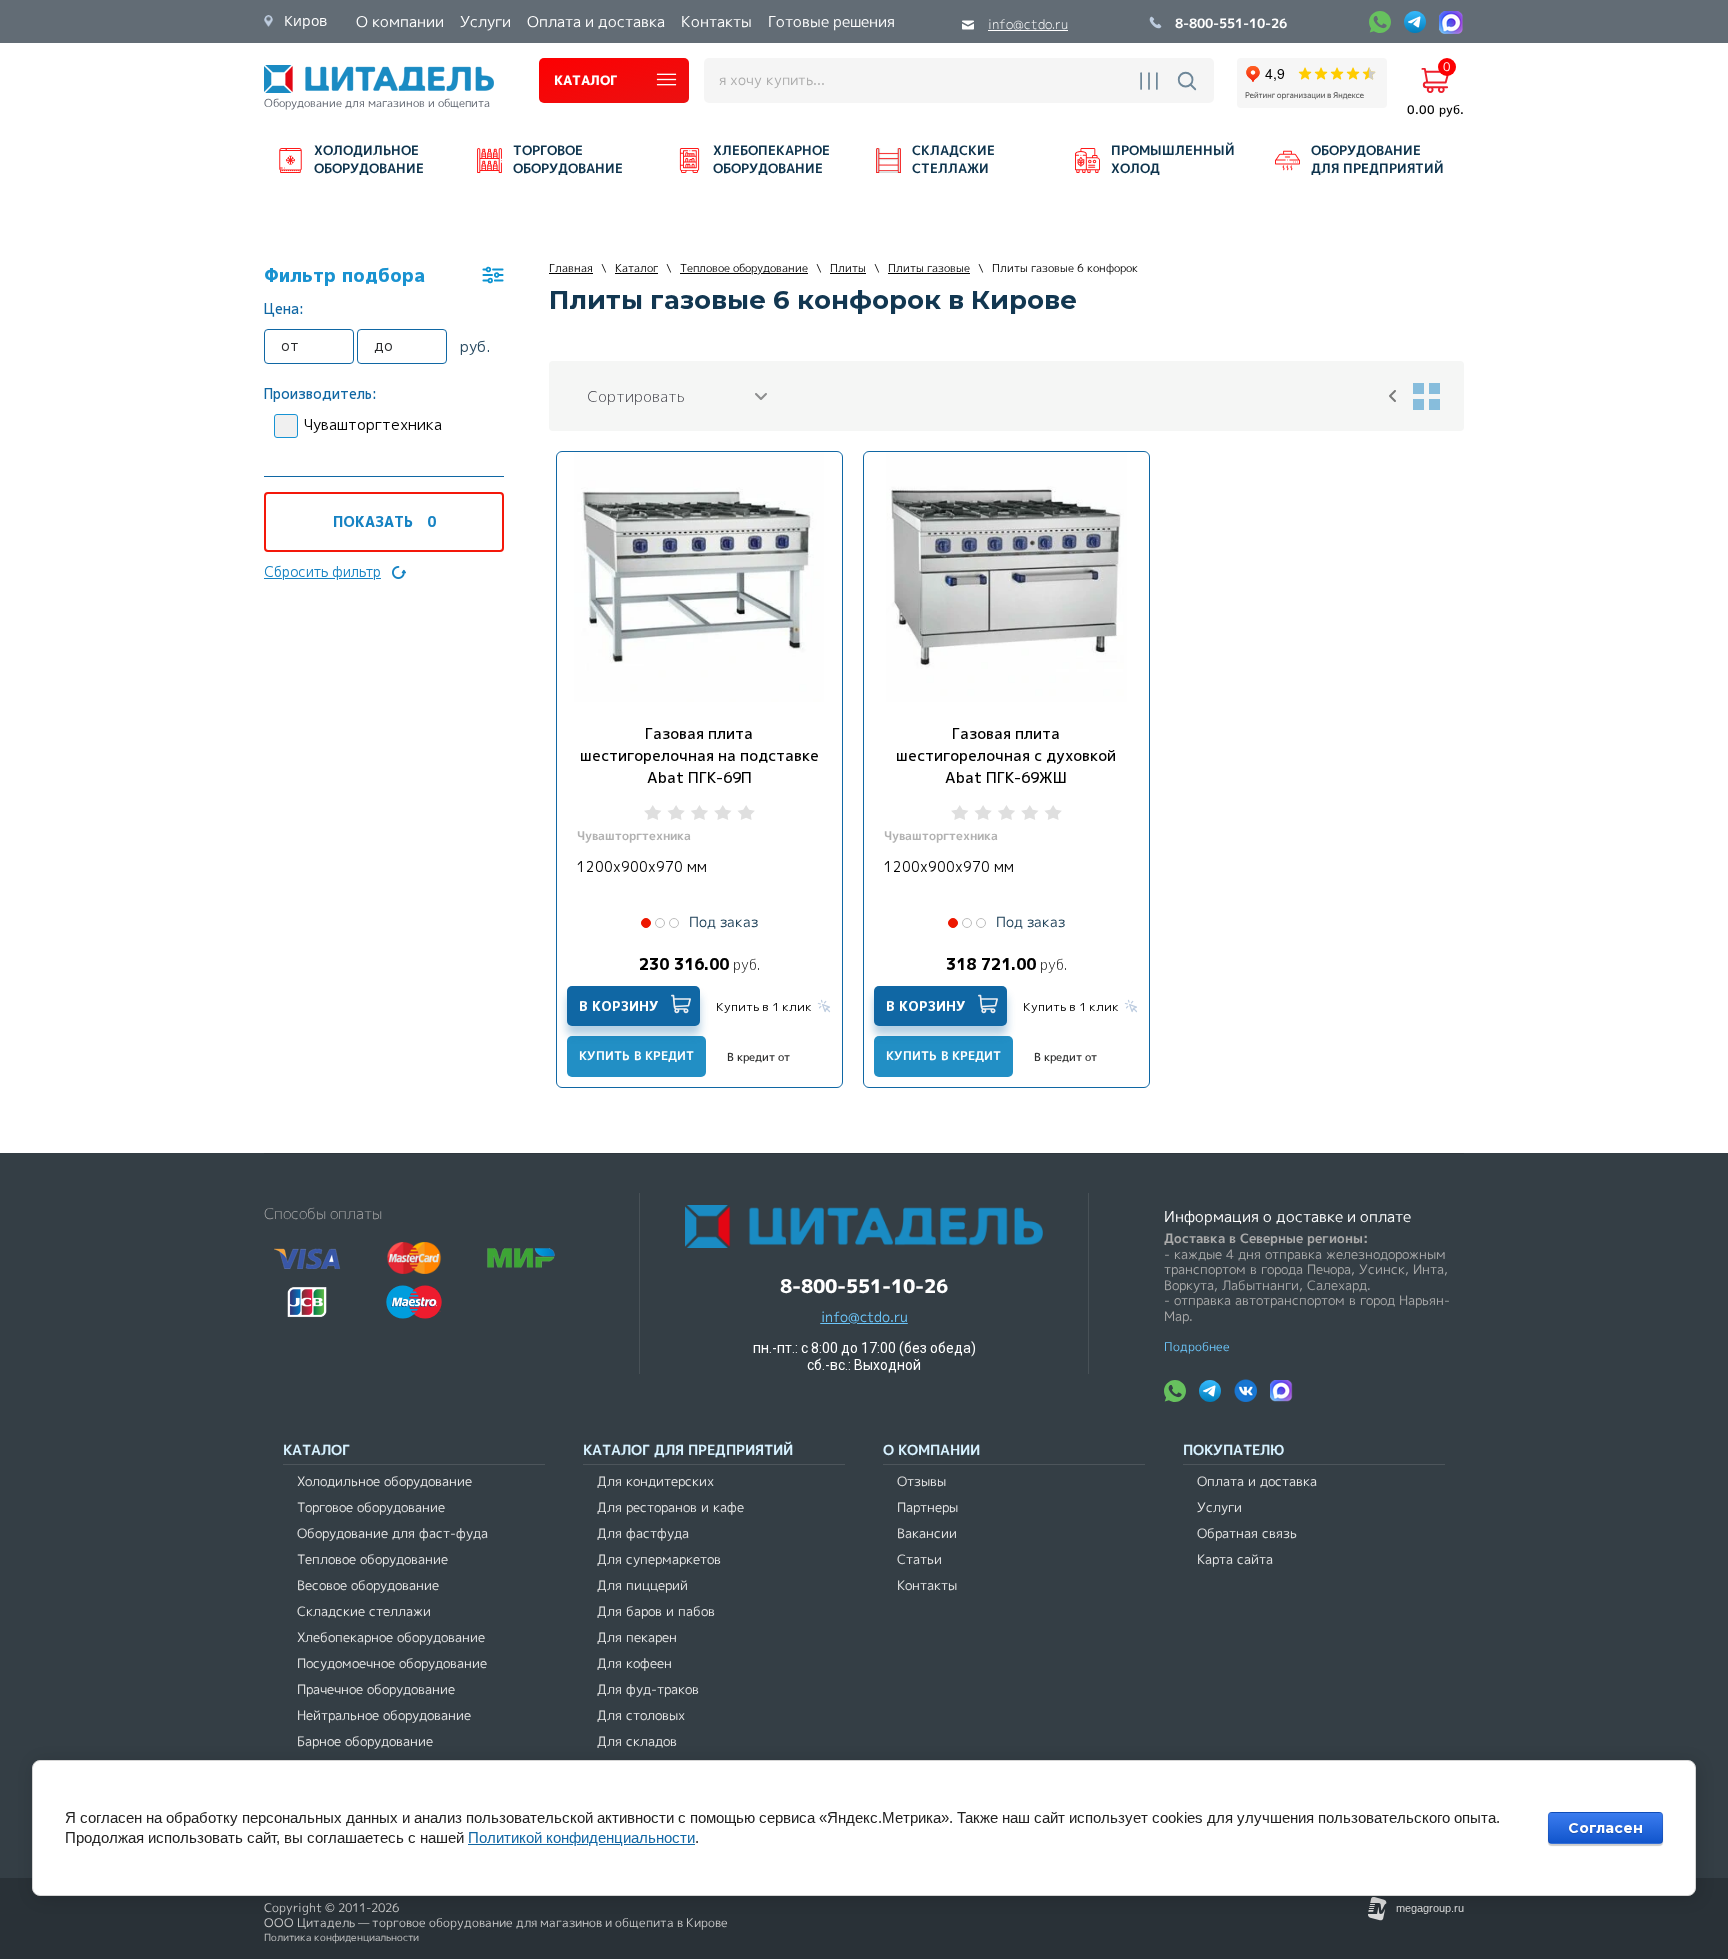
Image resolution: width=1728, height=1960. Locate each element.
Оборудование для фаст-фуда (392, 1533)
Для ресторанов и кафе (670, 1507)
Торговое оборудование (371, 1507)
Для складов (637, 1741)
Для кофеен (634, 1663)
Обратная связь (1247, 1533)
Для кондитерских (655, 1481)
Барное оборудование (365, 1741)
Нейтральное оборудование (384, 1715)
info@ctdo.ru (1028, 24)
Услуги (1219, 1507)
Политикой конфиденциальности (581, 1837)
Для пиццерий (642, 1585)
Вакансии (927, 1533)
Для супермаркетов (659, 1559)
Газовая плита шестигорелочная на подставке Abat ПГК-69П (699, 755)
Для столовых (641, 1715)
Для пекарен (637, 1637)
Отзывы (921, 1481)
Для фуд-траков (648, 1689)
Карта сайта (1235, 1559)
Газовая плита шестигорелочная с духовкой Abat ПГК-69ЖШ (1006, 755)
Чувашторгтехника (373, 424)
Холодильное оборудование (384, 1481)
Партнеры (927, 1507)
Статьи (919, 1559)
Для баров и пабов (656, 1611)
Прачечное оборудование (376, 1689)
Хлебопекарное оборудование (391, 1637)
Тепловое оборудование (372, 1559)
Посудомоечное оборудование (392, 1663)
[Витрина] (1426, 396)
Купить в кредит (636, 1055)
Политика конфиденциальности (341, 1937)
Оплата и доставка (1257, 1481)
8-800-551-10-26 (1231, 24)
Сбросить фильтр (322, 571)
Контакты (927, 1585)
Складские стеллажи (364, 1611)
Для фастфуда (643, 1533)
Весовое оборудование (368, 1585)
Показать (384, 521)
